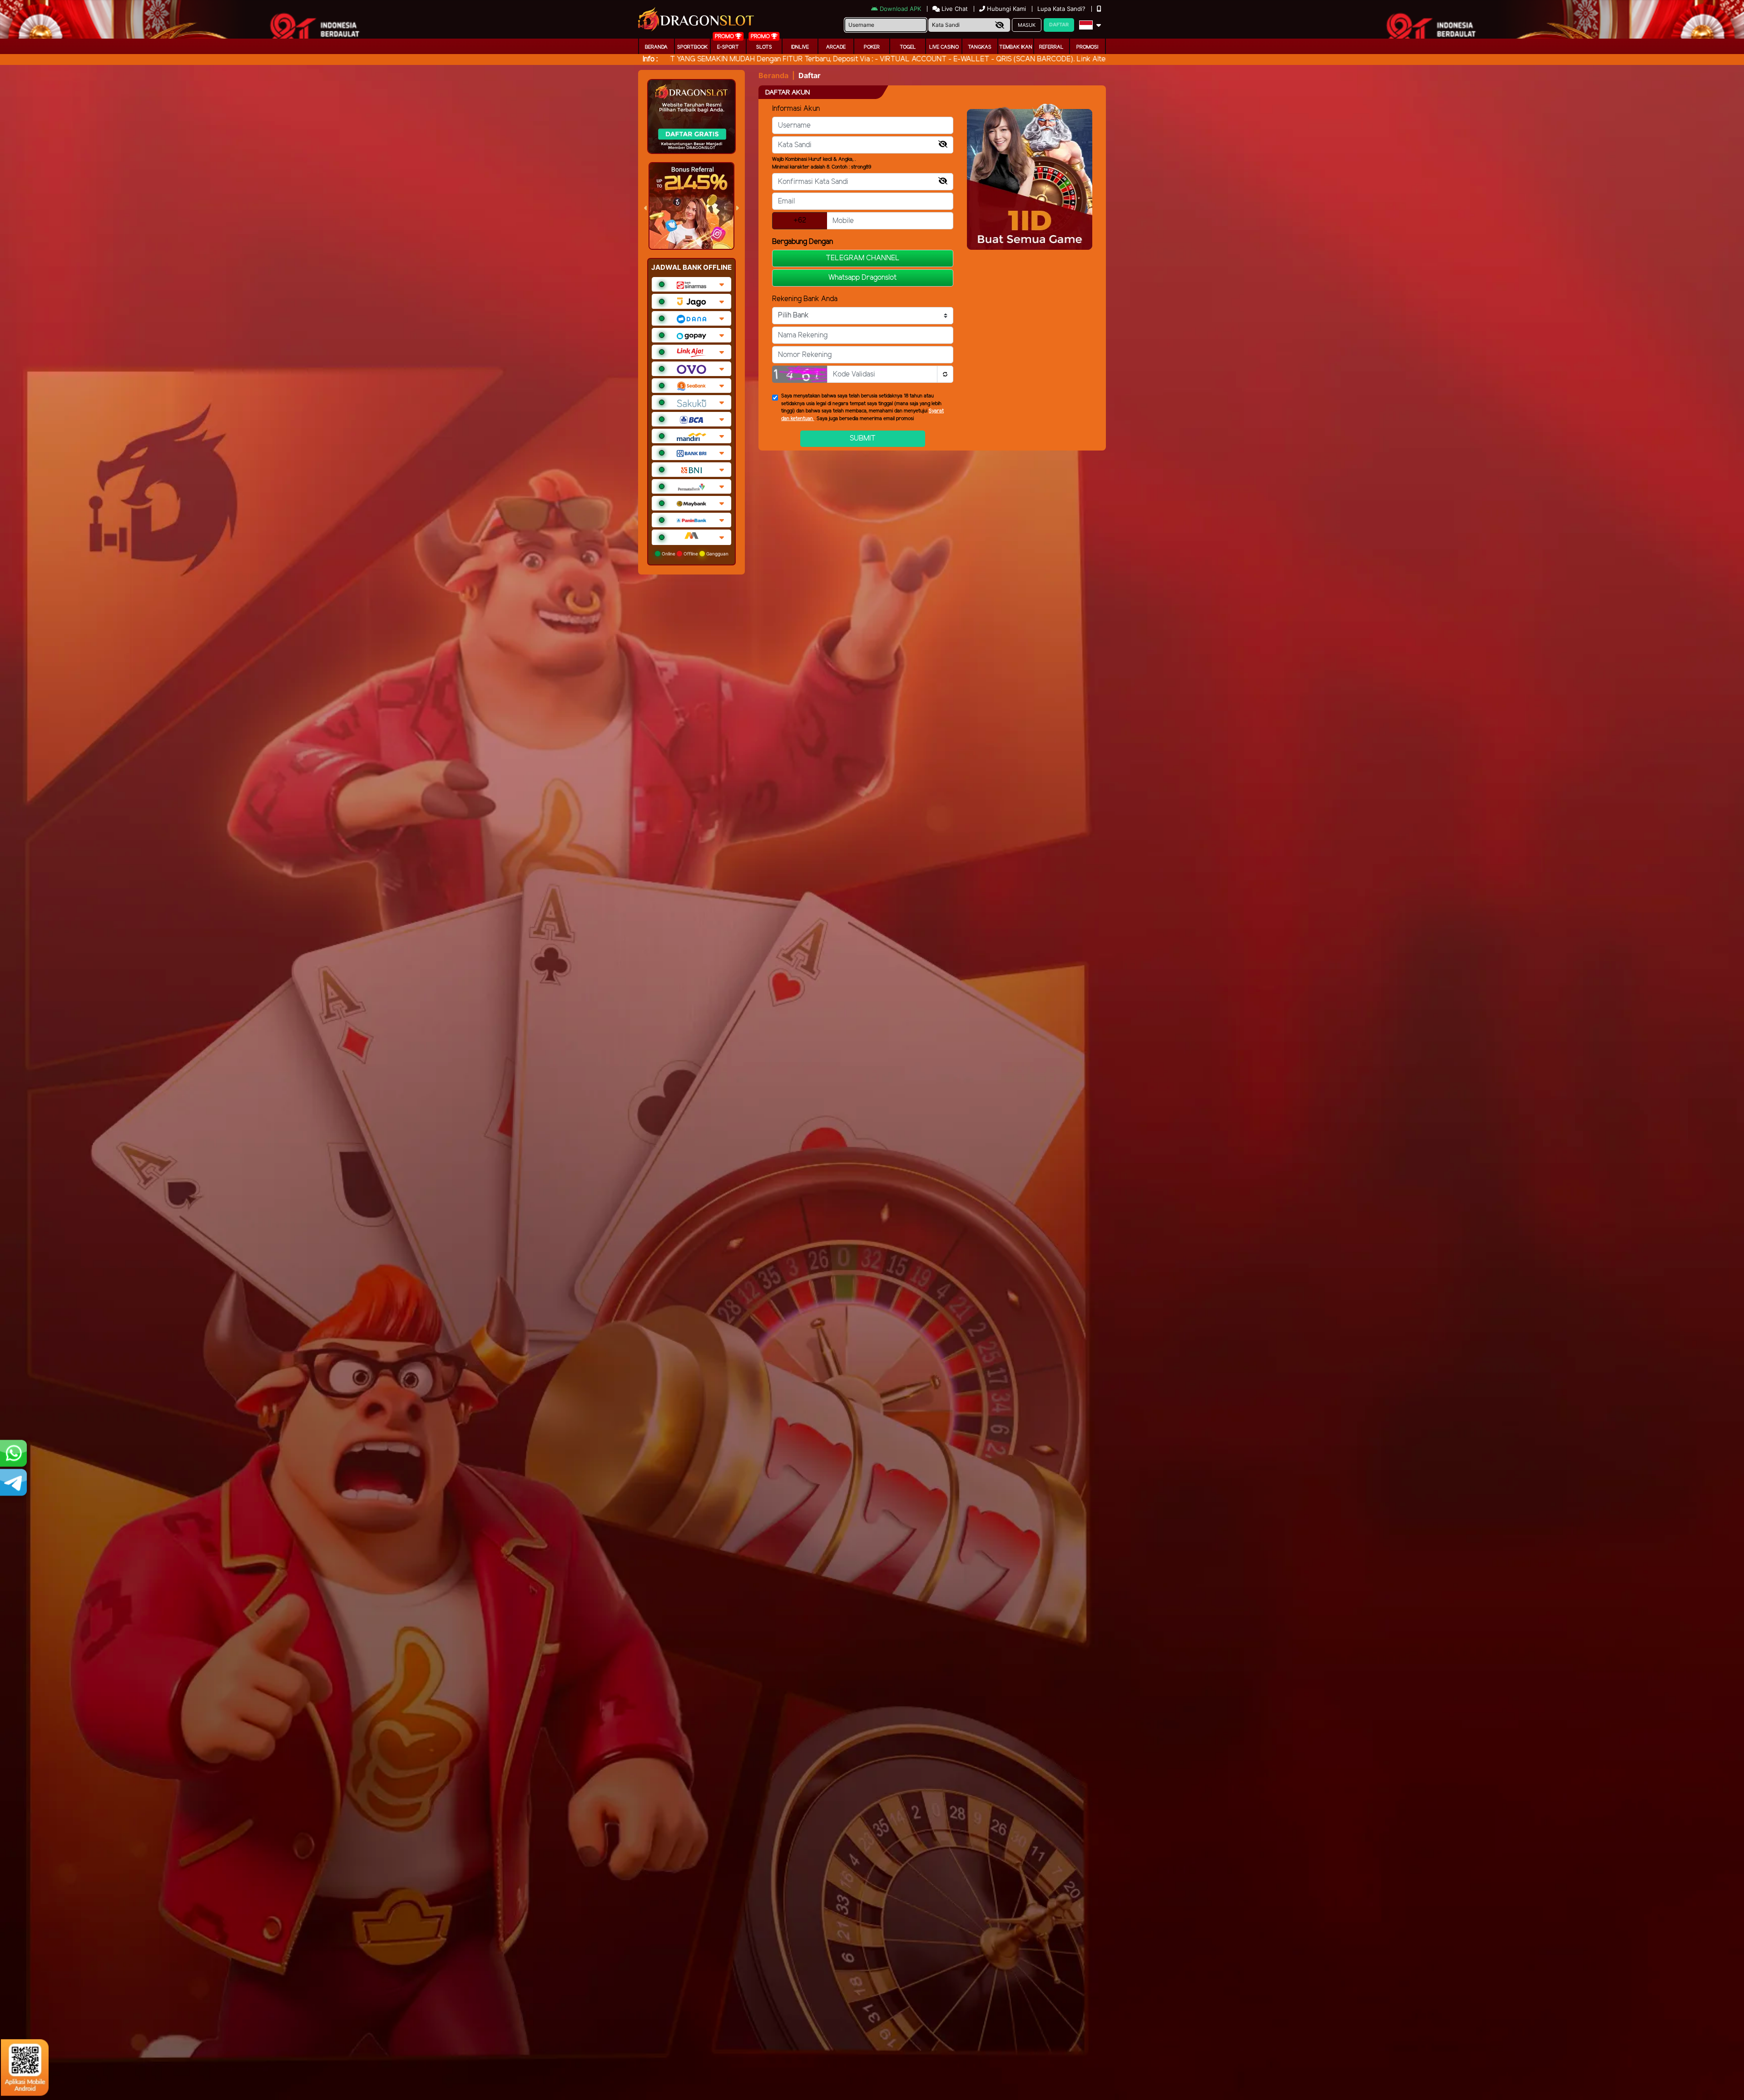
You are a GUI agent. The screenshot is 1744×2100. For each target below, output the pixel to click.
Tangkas (980, 47)
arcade (836, 47)
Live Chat (954, 9)
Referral (1051, 47)
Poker (872, 47)
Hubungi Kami (1006, 9)
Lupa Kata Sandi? (1062, 9)
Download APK (900, 9)
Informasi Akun (796, 109)
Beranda (656, 47)
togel (908, 47)
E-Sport (728, 47)
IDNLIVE (800, 47)
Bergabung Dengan (803, 242)
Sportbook (692, 47)
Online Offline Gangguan (694, 554)
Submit (863, 438)
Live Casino (944, 47)
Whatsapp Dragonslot (862, 278)
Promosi (1087, 47)
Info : (650, 59)
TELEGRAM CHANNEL (863, 258)
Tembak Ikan (1016, 47)
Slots (764, 47)
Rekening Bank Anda (805, 299)
